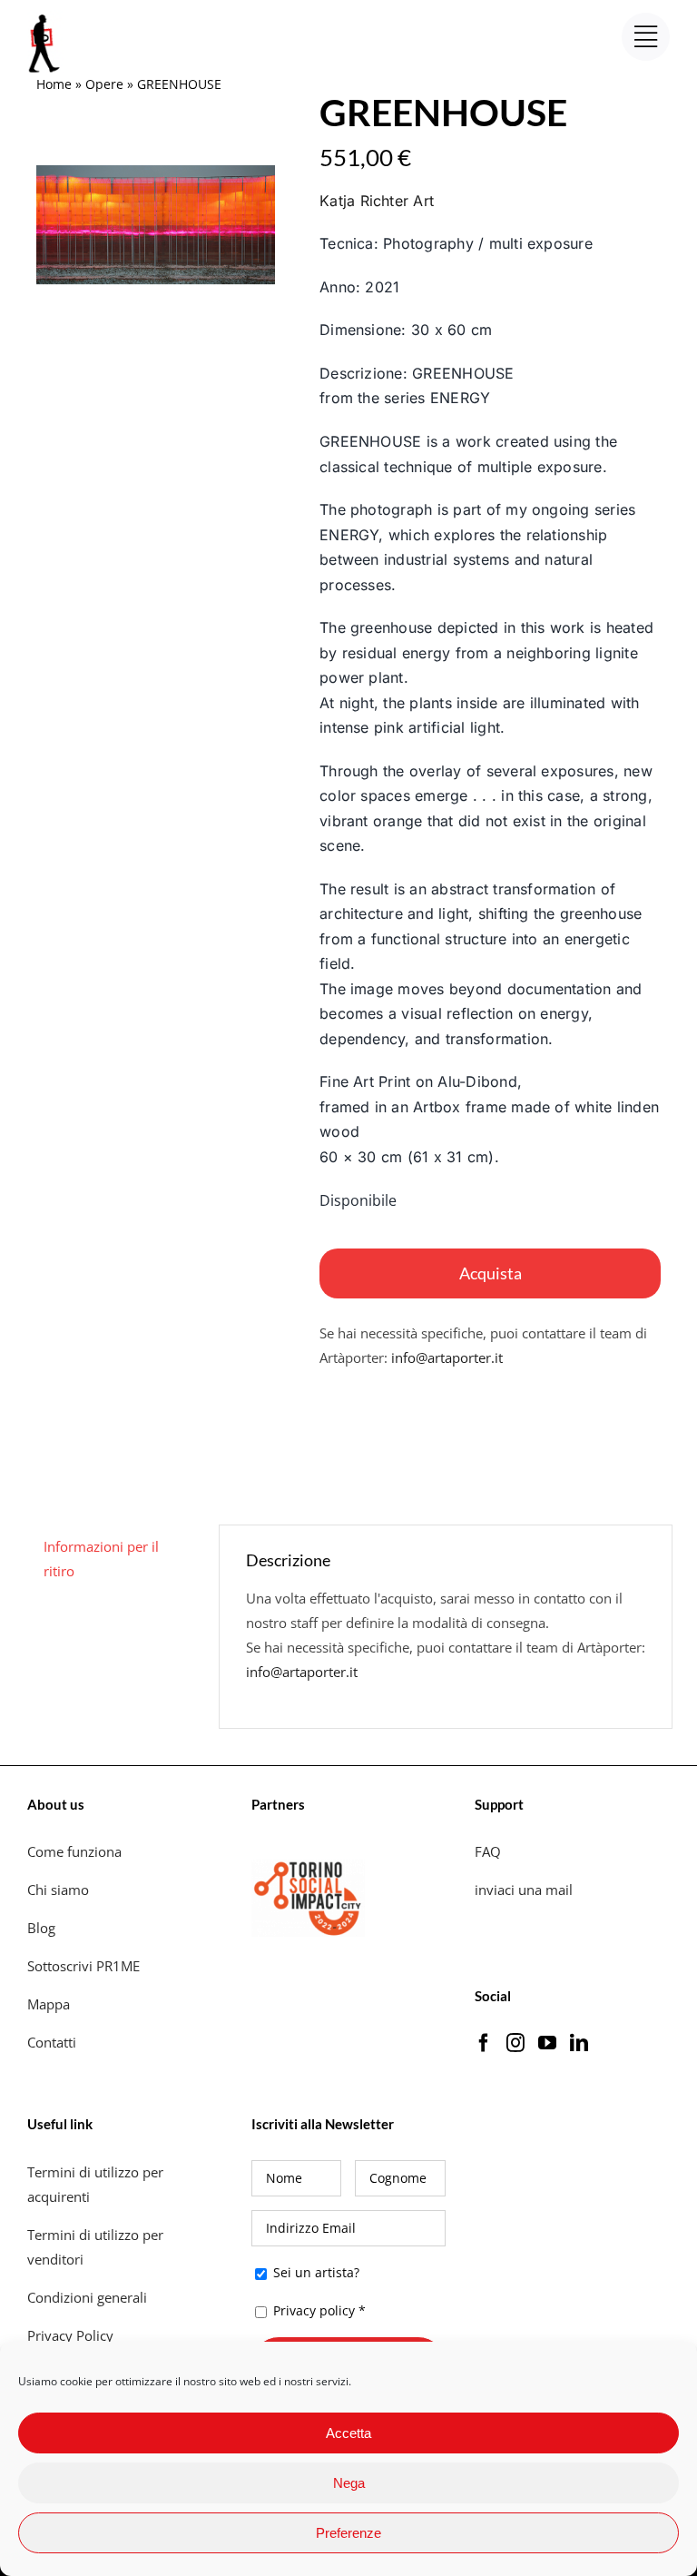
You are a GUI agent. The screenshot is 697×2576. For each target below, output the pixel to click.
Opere (104, 84)
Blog (41, 1928)
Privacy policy (314, 2310)
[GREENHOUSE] (156, 225)
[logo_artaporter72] (45, 16)
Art (377, 201)
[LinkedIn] (579, 2043)
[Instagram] (515, 2043)
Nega (349, 2483)
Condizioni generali (87, 2297)
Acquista (491, 1273)
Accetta (348, 2433)
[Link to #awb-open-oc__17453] (646, 37)
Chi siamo (60, 1890)
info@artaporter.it (447, 1357)
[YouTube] (547, 2043)
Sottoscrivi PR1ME (83, 1966)
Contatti (52, 2042)
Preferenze (348, 2533)
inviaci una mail (524, 1890)
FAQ (488, 1851)
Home (54, 84)
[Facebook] (484, 2043)
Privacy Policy (72, 2335)
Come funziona (76, 1851)
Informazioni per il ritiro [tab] (101, 1559)
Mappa (49, 2004)
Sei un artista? (314, 2272)
